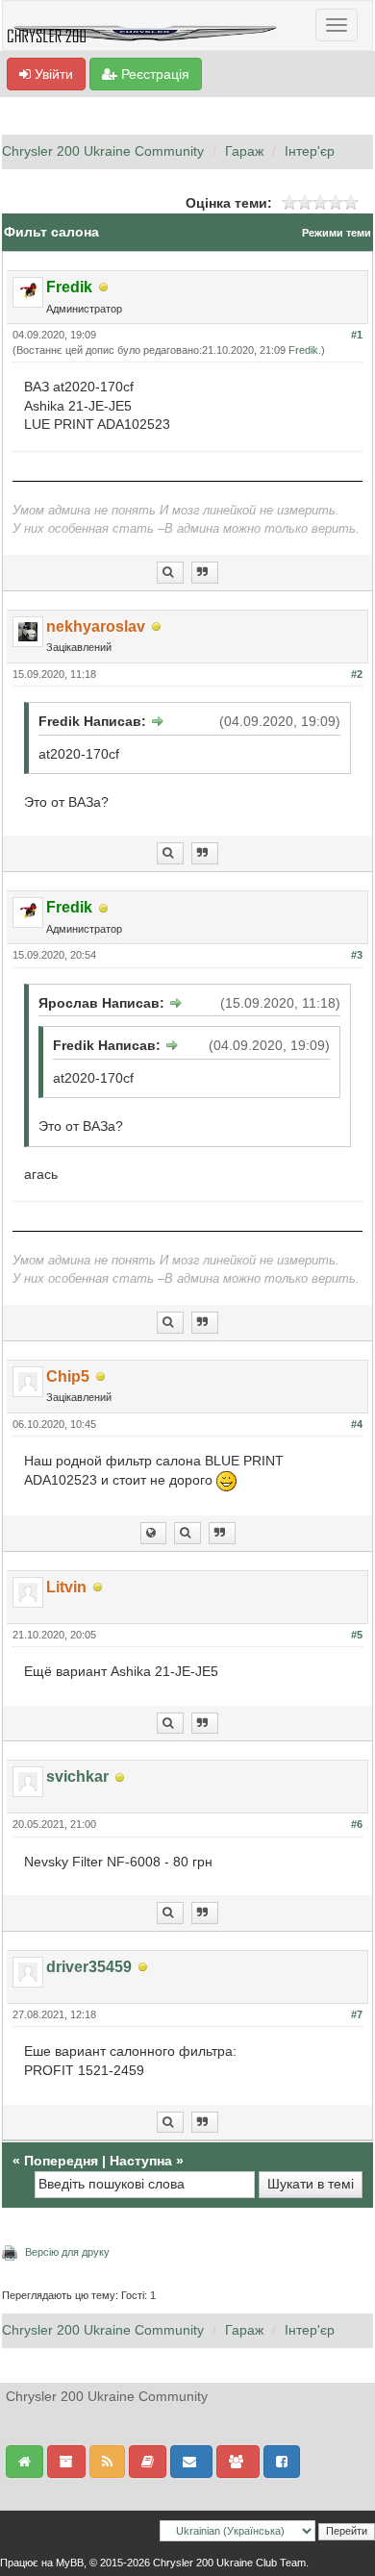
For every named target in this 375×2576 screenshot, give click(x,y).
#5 (357, 1635)
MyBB (70, 2563)
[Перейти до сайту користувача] (153, 1533)
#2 (357, 674)
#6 (357, 1824)
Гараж (244, 151)
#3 (357, 955)
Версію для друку (67, 2252)
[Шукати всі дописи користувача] (170, 573)
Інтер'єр (310, 151)
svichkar (77, 1776)
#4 (357, 1424)
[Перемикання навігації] (337, 25)
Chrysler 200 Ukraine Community (103, 151)
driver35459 (89, 1967)
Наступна (141, 2161)
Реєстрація (153, 74)
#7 (357, 2014)
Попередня (61, 2161)
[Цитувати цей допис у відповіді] (205, 573)
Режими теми (337, 233)
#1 (357, 335)
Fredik (303, 350)
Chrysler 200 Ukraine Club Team (229, 2563)
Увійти (52, 74)
